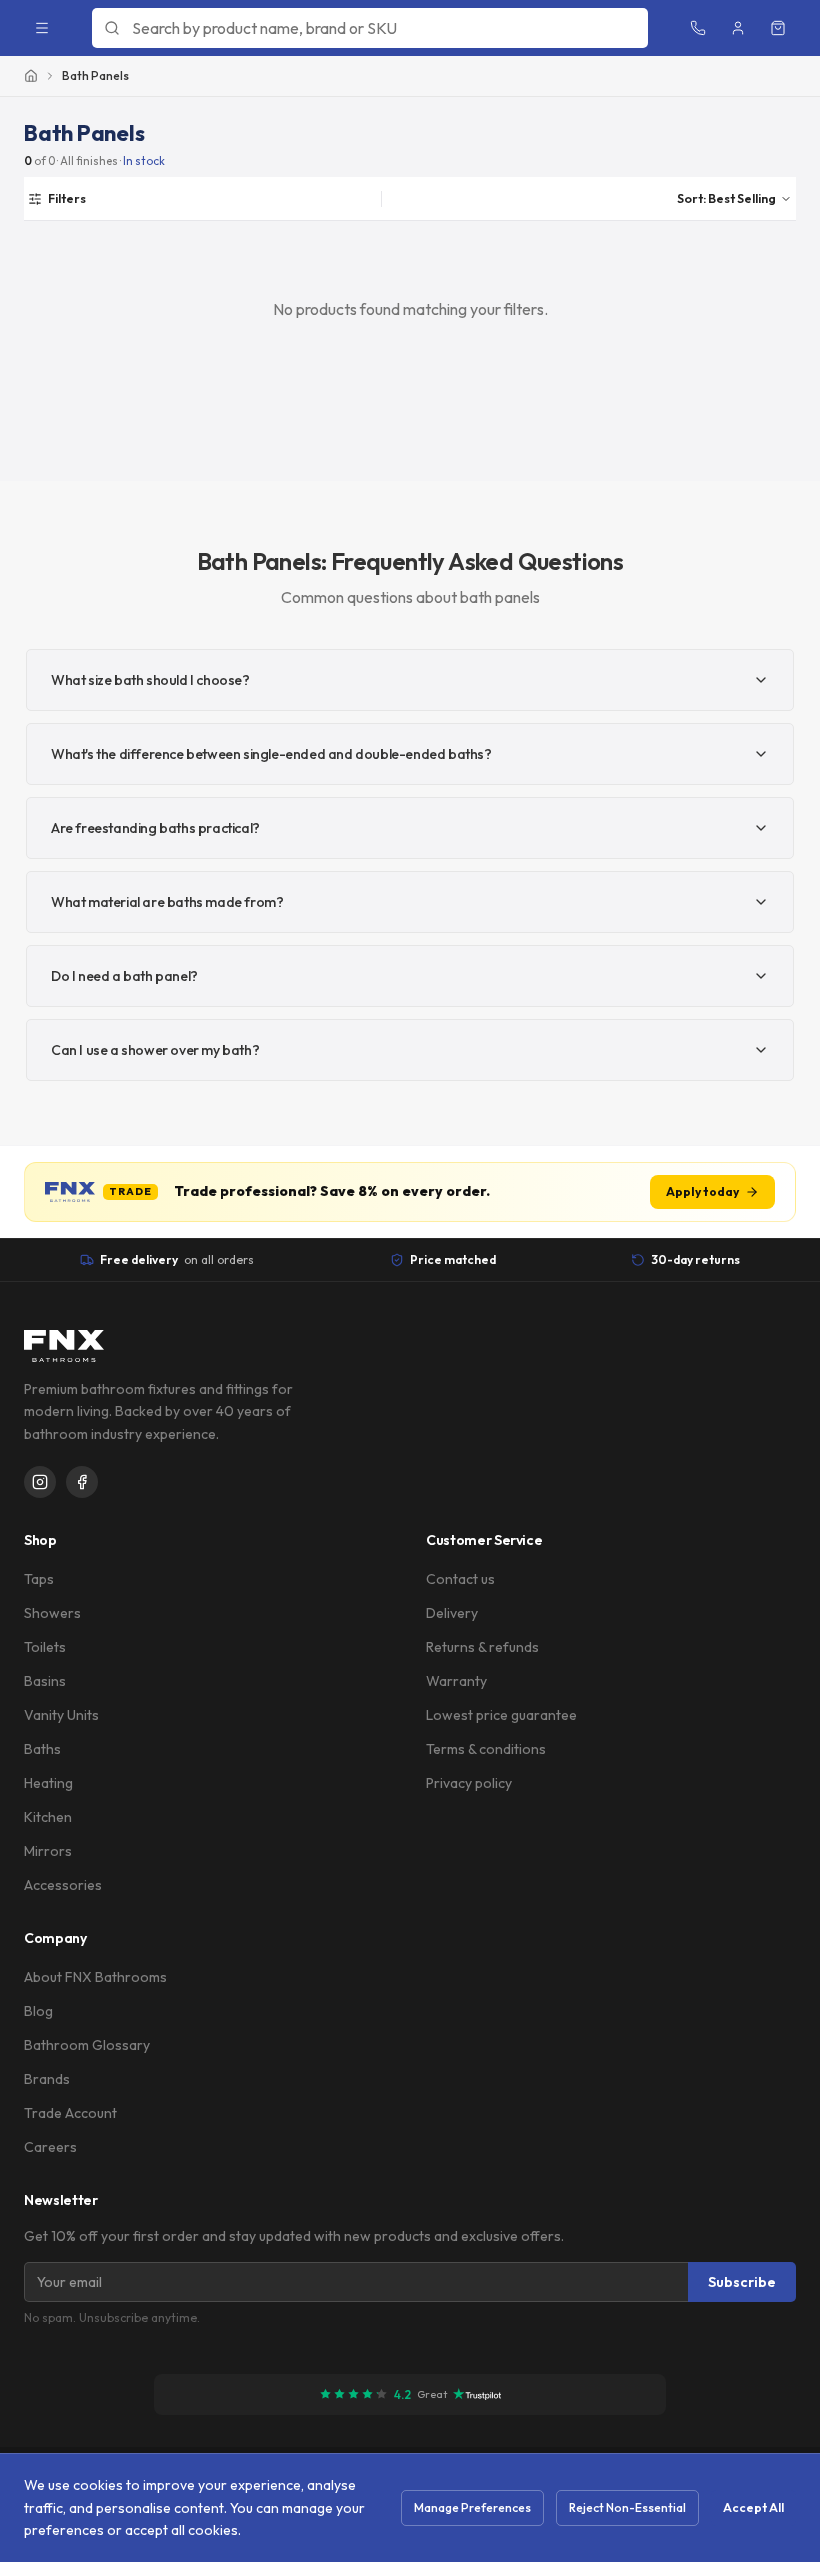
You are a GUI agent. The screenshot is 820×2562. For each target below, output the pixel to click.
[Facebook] (82, 1482)
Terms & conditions (486, 1749)
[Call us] (698, 28)
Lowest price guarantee (501, 1715)
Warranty (456, 1681)
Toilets (45, 1647)
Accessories (63, 1885)
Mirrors (48, 1851)
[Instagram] (40, 1482)
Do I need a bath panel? (124, 976)
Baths (42, 1749)
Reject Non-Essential (627, 2507)
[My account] (738, 28)
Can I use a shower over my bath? (155, 1050)
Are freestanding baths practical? (155, 828)
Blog (38, 2011)
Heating (48, 1783)
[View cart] (778, 28)
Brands (47, 2079)
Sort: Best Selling (726, 198)
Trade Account (70, 2113)
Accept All (753, 2507)
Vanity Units (61, 1715)
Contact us (460, 1579)
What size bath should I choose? (150, 680)
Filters (67, 198)
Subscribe (742, 2282)
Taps (39, 1579)
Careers (50, 2147)
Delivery (452, 1613)
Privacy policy (469, 1783)
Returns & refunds (482, 1647)
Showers (52, 1613)
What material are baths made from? (167, 902)
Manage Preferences (472, 2507)
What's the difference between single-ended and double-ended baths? (271, 754)
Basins (45, 1681)
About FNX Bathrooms (95, 1977)
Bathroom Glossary (87, 2045)
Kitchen (48, 1817)
